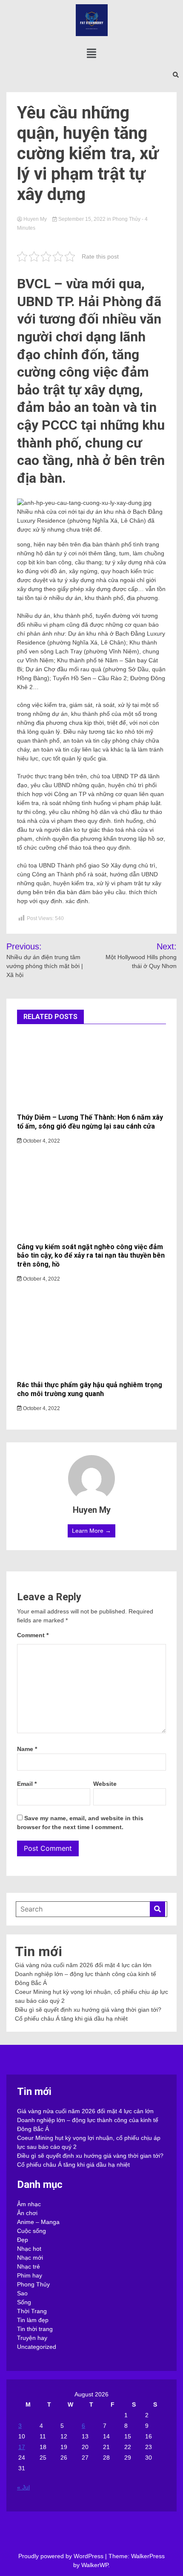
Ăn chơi (27, 2213)
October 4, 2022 (41, 1141)
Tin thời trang (35, 2329)
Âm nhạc (29, 2204)
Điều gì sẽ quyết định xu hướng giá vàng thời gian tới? (88, 2010)
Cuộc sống (31, 2231)
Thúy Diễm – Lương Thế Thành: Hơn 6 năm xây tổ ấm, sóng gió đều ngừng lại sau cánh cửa (90, 1122)
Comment (33, 1635)
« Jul (23, 2487)
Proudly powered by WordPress (62, 2556)
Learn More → (91, 1531)
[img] (91, 53)
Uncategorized (37, 2347)
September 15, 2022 (82, 219)
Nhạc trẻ (29, 2266)
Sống (24, 2302)
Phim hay (30, 2275)
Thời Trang (32, 2311)
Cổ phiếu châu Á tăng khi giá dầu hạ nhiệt (71, 2019)
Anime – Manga (38, 2222)
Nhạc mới (30, 2258)
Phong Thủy (126, 219)
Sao (22, 2293)
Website (105, 1784)
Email (27, 1784)
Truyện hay (32, 2338)
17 (22, 2447)
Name (27, 1749)
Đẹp (23, 2240)
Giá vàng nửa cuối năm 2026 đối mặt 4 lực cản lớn (83, 1965)
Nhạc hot (29, 2249)
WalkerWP (95, 2565)
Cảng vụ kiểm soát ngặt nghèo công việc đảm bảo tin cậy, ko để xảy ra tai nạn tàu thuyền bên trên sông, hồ (91, 1256)
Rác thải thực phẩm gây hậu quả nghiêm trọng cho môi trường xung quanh (90, 1389)
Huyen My (35, 219)
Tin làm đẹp (33, 2320)
